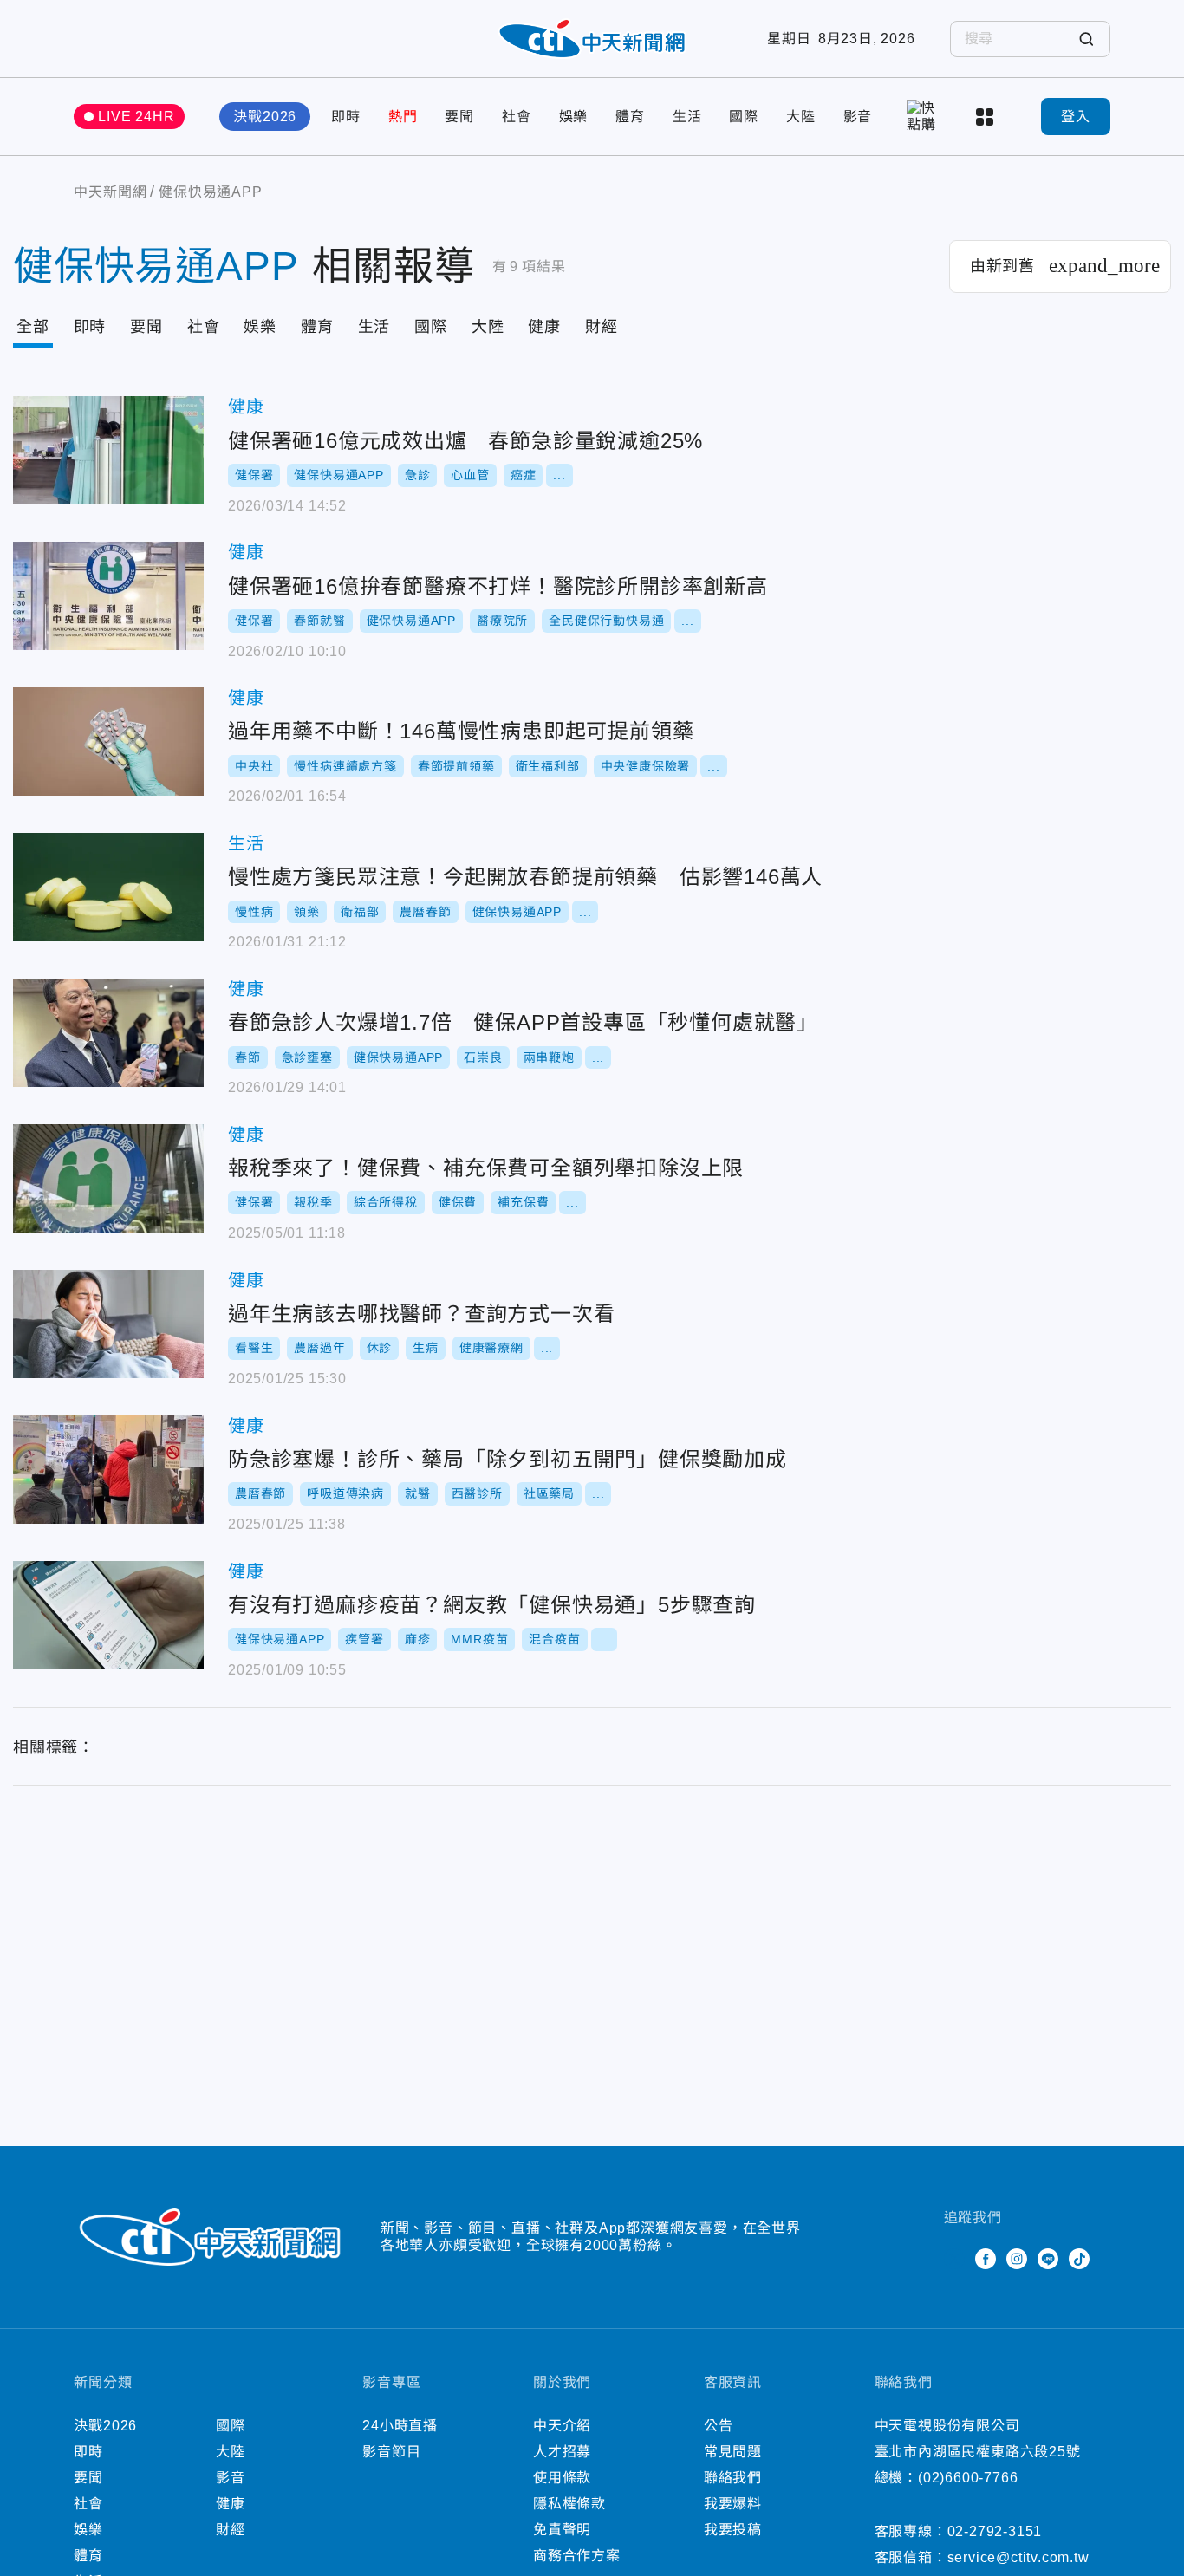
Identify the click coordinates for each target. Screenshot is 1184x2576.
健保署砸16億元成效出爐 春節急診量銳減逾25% (108, 450)
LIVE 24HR (136, 117)
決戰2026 (265, 117)
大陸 (801, 117)
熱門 (403, 117)
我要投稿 (733, 2530)
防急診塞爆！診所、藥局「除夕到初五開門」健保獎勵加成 (108, 1470)
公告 (719, 2426)
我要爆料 (733, 2504)
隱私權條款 (569, 2504)
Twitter (954, 2259)
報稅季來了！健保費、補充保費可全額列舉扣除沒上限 (108, 1178)
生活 (687, 117)
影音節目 (391, 2452)
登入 (1076, 117)
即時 (346, 117)
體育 (630, 117)
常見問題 (733, 2452)
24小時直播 (400, 2426)
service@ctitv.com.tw (1018, 2557)
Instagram (1017, 2259)
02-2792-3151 (995, 2531)
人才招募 (562, 2452)
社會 (517, 117)
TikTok (1079, 2259)
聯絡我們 (733, 2478)
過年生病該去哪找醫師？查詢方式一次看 (108, 1324)
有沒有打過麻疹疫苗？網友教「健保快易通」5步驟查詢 (108, 1615)
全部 (33, 327)
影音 (858, 117)
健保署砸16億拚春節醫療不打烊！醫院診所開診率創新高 (108, 596)
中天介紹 (562, 2426)
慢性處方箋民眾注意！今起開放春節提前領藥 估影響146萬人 (108, 887)
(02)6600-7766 (968, 2478)
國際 (744, 117)
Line (1048, 2259)
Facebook (986, 2259)
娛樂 (574, 117)
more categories (986, 117)
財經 (602, 327)
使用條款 (562, 2478)
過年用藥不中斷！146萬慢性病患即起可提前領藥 (108, 742)
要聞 (459, 117)
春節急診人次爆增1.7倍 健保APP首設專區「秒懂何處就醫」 (108, 1033)
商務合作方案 (577, 2556)
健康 (544, 327)
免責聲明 (562, 2530)
